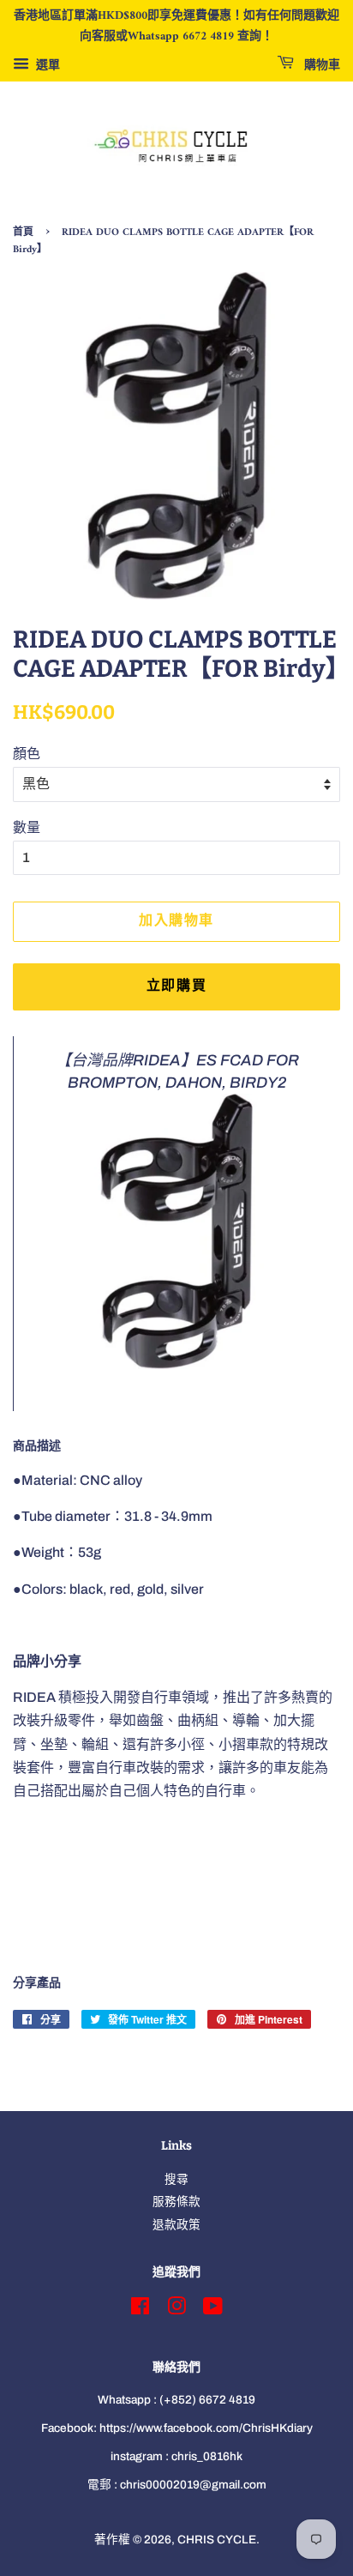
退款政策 (176, 2225)
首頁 (23, 233)
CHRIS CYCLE (217, 2540)
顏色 (27, 754)
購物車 (320, 65)
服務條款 (176, 2202)
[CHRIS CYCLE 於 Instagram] (176, 2310)
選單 (47, 65)
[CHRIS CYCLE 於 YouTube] (213, 2310)
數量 (27, 827)
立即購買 (176, 986)
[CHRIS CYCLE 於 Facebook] (140, 2310)
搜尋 (176, 2179)
